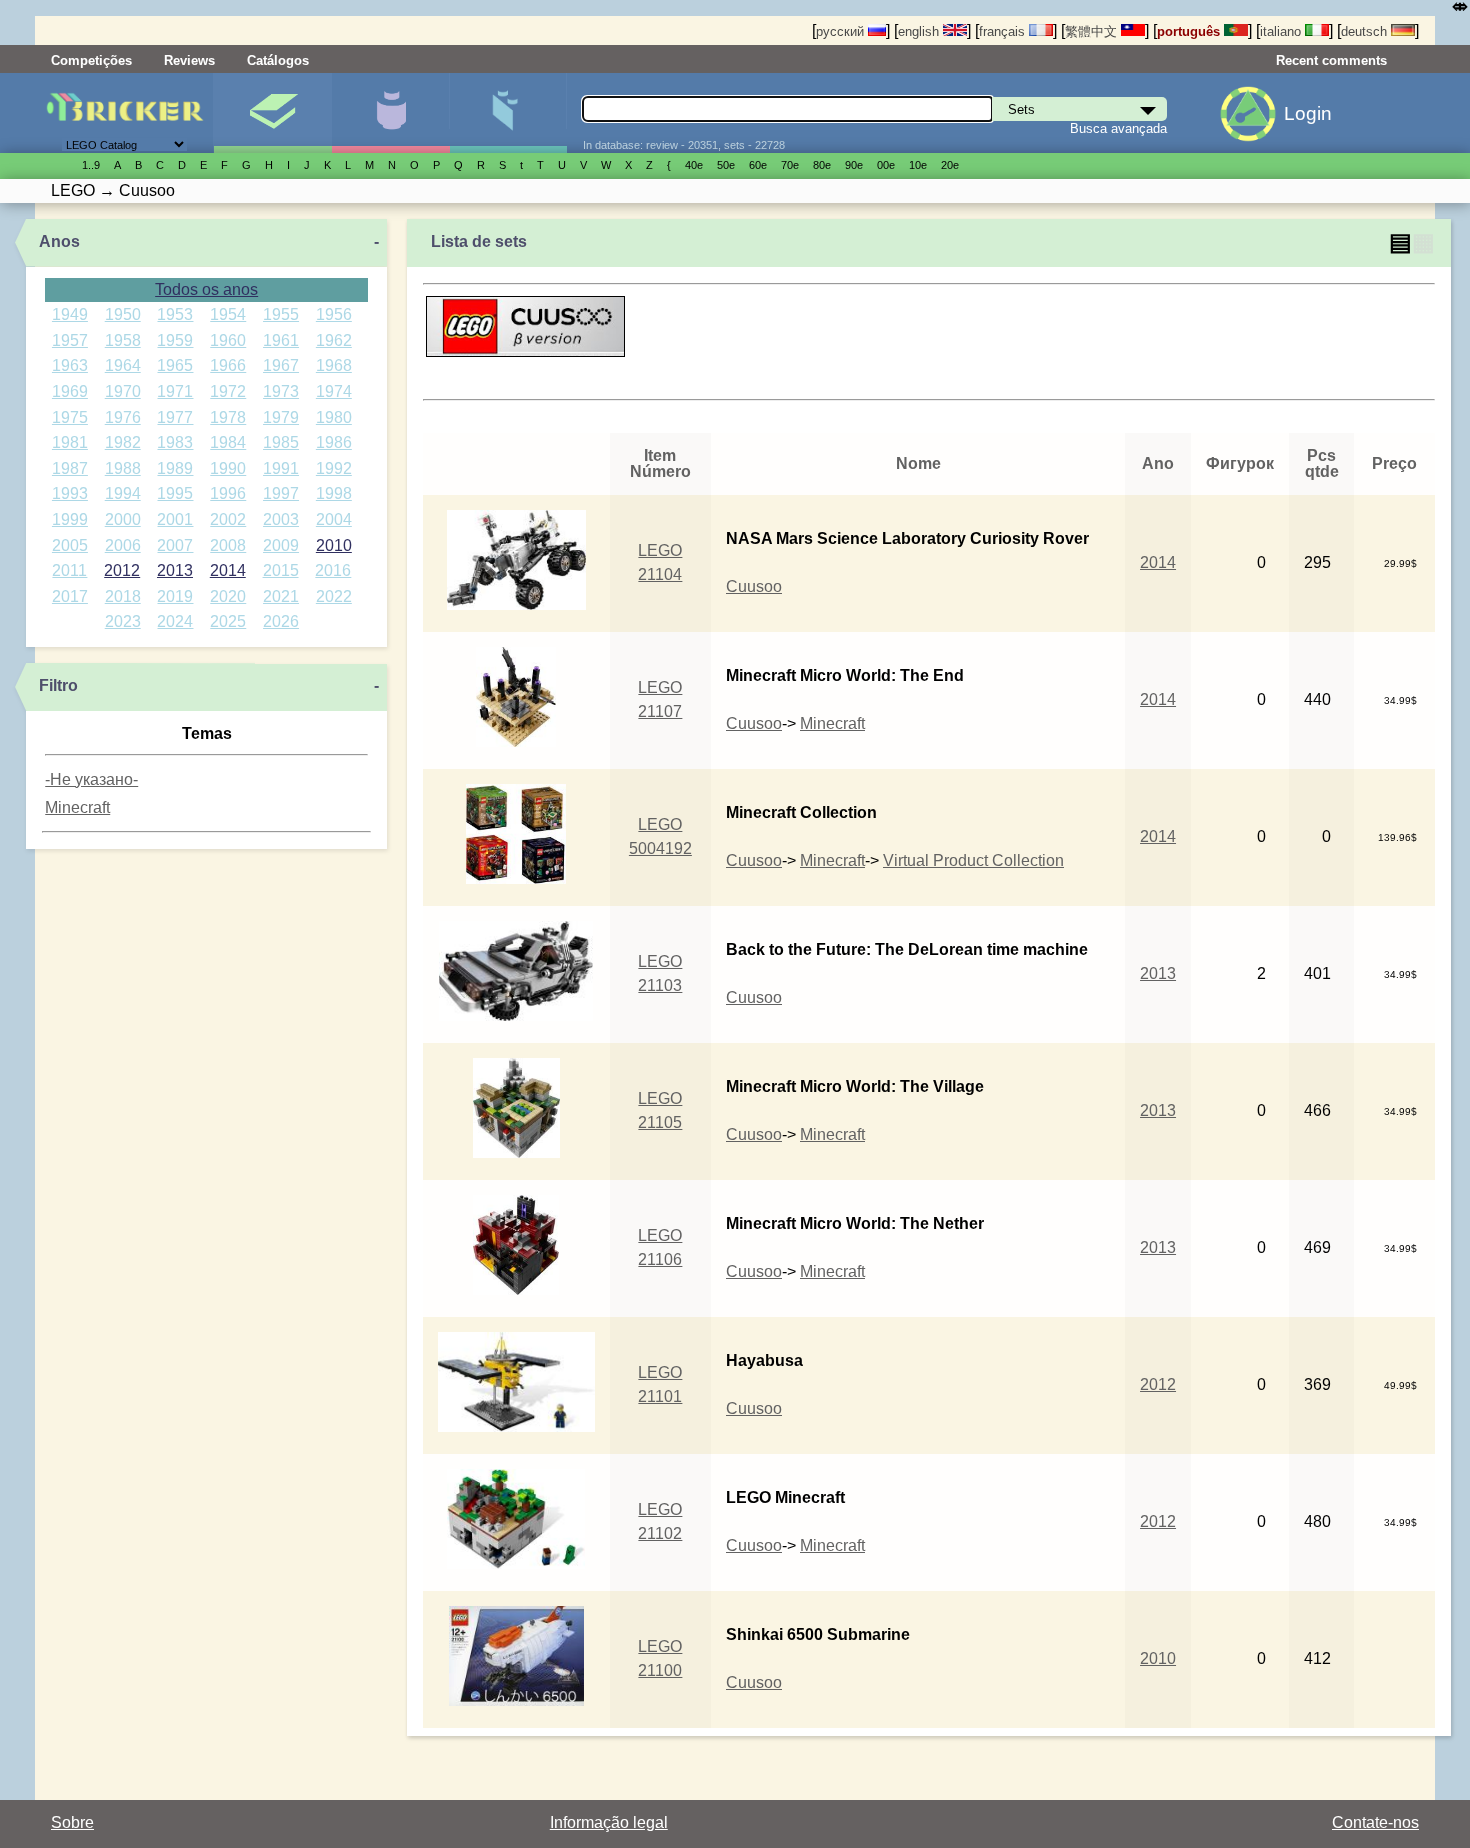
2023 (123, 621)
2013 (175, 570)
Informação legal (609, 1822)
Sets (272, 113)
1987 (70, 468)
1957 (70, 340)
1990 (228, 468)
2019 (175, 596)
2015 (281, 570)
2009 (281, 545)
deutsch (1366, 31)
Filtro (58, 685)
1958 (123, 340)
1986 (334, 442)
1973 (281, 391)
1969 (70, 391)
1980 (334, 417)
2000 (123, 519)
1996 (228, 493)
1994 (123, 493)
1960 (228, 340)
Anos (59, 241)
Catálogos (278, 60)
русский (842, 31)
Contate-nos (1375, 1822)
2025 (228, 621)
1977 (175, 417)
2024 (175, 621)
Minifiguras (390, 113)
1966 (228, 365)
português (1190, 31)
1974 (334, 391)
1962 (334, 340)
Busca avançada (1118, 128)
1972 (228, 391)
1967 (281, 365)
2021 (281, 596)
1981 (70, 442)
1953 (175, 314)
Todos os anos (206, 289)
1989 (175, 468)
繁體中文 (1093, 31)
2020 (228, 596)
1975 (70, 417)
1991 (281, 468)
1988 (123, 468)
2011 (69, 570)
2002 (228, 519)
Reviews (189, 60)
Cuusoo (754, 586)
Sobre (72, 1822)
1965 (175, 365)
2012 (122, 570)
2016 (333, 570)
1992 (334, 468)
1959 (175, 340)
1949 (70, 314)
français (1004, 31)
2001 (175, 519)
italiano (1282, 31)
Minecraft (77, 807)
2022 (334, 596)
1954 (228, 314)
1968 (334, 365)
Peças (508, 113)
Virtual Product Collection (973, 860)
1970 (123, 391)
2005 (70, 545)
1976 (123, 417)
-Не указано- (91, 779)
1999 (70, 519)
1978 (228, 417)
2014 (228, 570)
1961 (281, 340)
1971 (175, 391)
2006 (123, 545)
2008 (228, 545)
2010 (334, 545)
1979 (281, 417)
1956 (334, 314)
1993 (70, 493)
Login (1308, 113)
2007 (175, 545)
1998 (334, 493)
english (920, 31)
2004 (334, 519)
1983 (175, 442)
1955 (281, 314)
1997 (281, 493)
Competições (91, 60)
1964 (123, 365)
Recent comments (1331, 60)
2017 (70, 596)
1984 (228, 442)
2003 (281, 519)
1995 (175, 493)
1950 (123, 314)
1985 (281, 442)
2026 (281, 621)
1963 (70, 365)
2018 (123, 596)
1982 (123, 442)
